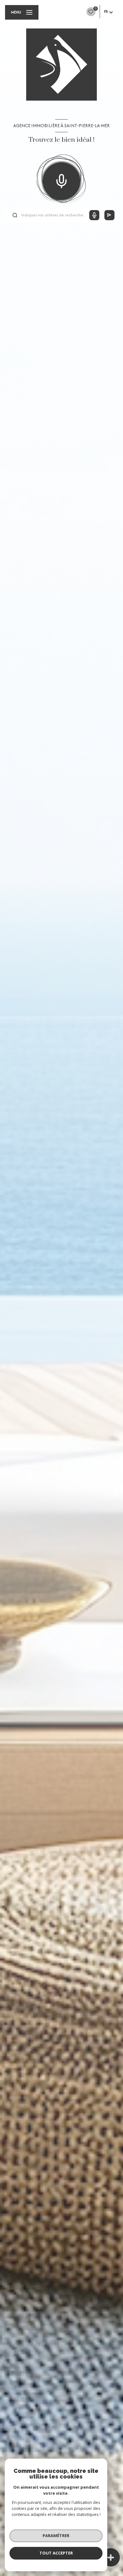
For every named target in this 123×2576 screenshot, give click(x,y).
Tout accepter (56, 2553)
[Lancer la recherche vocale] (61, 180)
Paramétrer (56, 2536)
